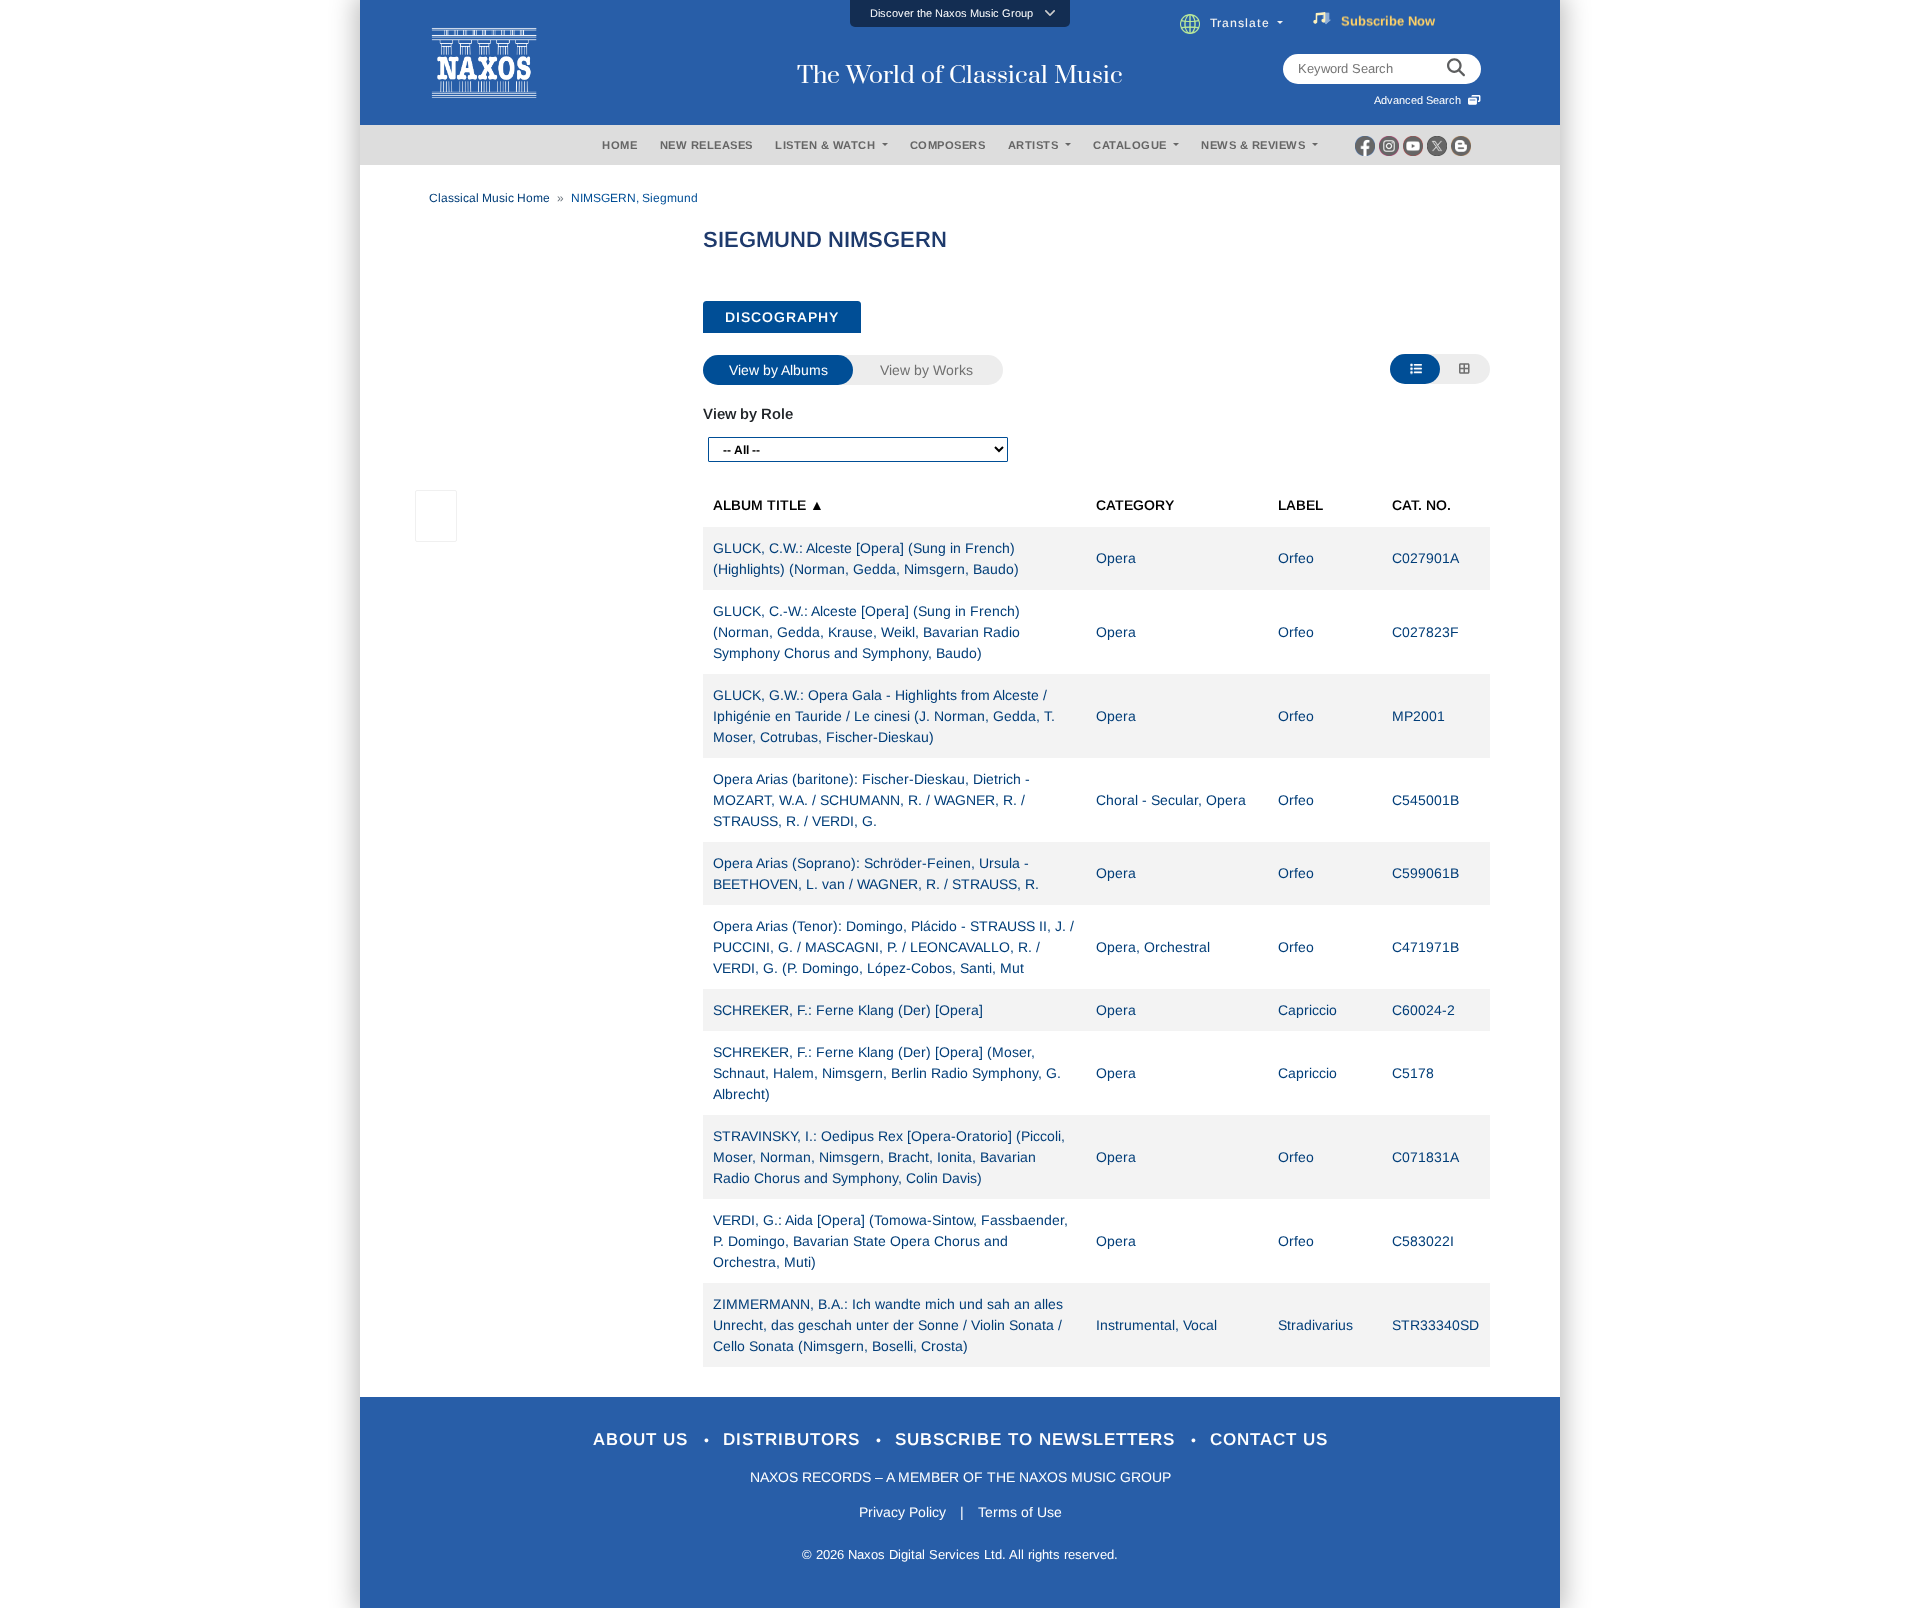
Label (1300, 505)
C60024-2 (1423, 1010)
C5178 (1413, 1073)
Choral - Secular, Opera (1171, 800)
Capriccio (1307, 1010)
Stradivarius (1315, 1325)
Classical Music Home (489, 198)
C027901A (1425, 558)
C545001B (1425, 800)
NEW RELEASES (706, 145)
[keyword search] (1456, 69)
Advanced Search (1420, 100)
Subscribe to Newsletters (1038, 1439)
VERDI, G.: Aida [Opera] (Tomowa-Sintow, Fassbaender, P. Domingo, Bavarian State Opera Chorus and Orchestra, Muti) (890, 1241)
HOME (619, 145)
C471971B (1425, 947)
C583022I (1423, 1241)
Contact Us (1269, 1439)
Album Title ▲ (768, 505)
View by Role (748, 413)
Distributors (794, 1439)
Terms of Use (1020, 1512)
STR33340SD (1435, 1325)
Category (1135, 505)
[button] (960, 13)
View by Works (926, 370)
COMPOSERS (948, 145)
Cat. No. (1421, 505)
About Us (643, 1439)
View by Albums (778, 370)
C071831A (1425, 1157)
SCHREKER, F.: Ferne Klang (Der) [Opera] (848, 1010)
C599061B (1425, 873)
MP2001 (1418, 716)
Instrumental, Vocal (1156, 1325)
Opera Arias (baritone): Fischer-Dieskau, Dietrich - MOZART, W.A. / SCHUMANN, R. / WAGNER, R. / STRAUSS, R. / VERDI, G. (871, 800)
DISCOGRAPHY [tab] (782, 317)
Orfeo (1296, 558)
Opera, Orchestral (1153, 947)
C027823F (1425, 632)
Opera (1116, 558)
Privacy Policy (902, 1512)
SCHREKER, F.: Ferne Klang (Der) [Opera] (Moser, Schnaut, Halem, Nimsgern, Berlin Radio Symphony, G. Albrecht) (887, 1073)
